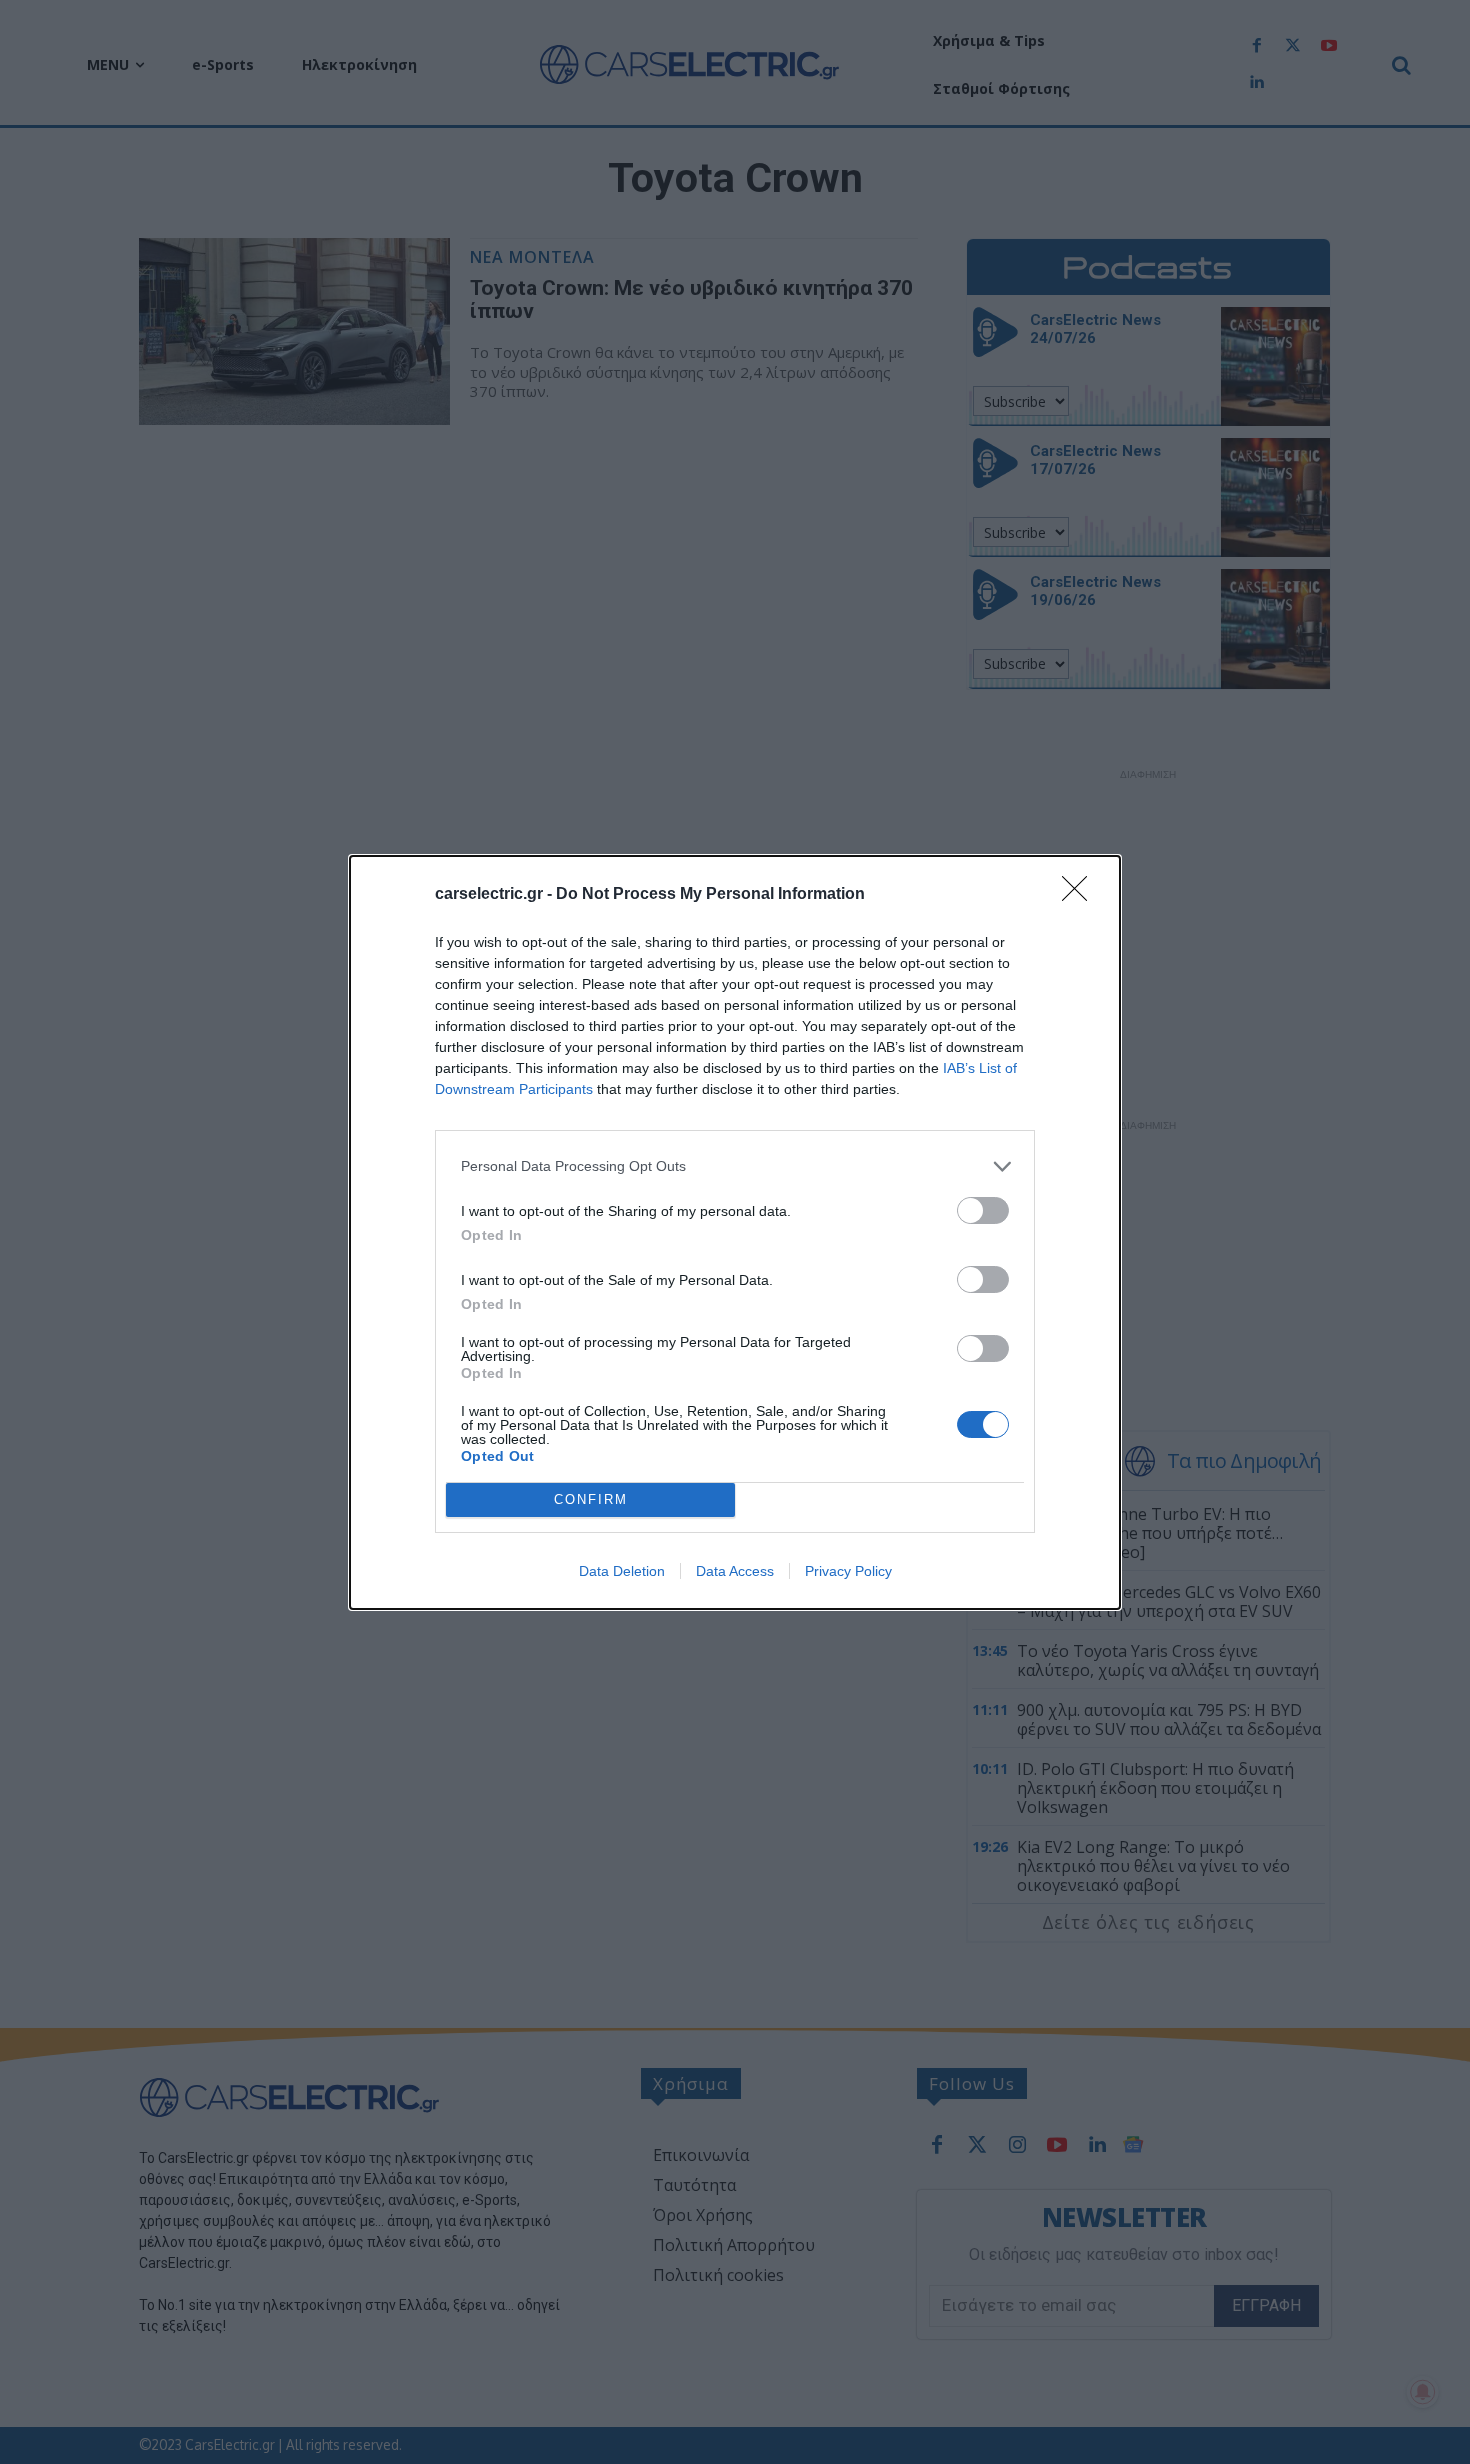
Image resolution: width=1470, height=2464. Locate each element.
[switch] (983, 1210)
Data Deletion (622, 1571)
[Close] (1081, 895)
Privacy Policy (848, 1571)
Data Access (735, 1571)
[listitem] (735, 1166)
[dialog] (735, 1232)
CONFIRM (591, 1499)
